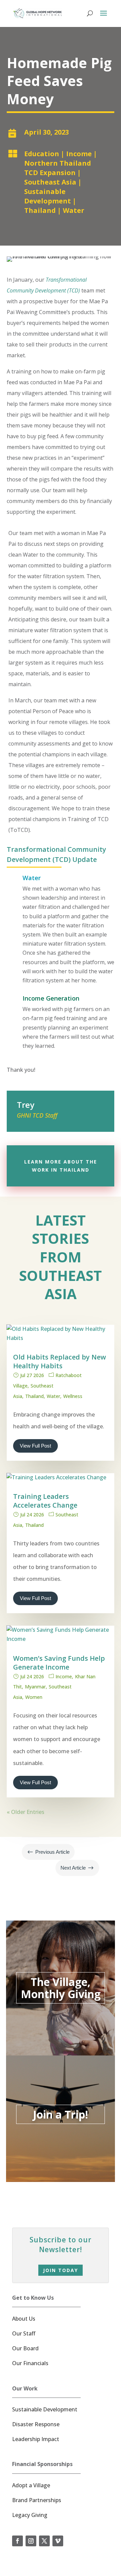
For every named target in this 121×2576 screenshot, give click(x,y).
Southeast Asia (50, 182)
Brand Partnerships (37, 2500)
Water (74, 210)
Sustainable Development (48, 196)
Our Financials (30, 2363)
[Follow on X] (44, 2541)
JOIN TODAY (61, 2270)
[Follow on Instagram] (31, 2541)
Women (34, 1697)
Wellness (73, 1396)
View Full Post (35, 1446)
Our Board (25, 2348)
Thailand (40, 210)
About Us (24, 2319)
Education (42, 154)
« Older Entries (26, 1812)
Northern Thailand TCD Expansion (58, 168)
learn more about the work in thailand (61, 1166)
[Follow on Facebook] (17, 2541)
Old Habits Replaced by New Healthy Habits (59, 1361)
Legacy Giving (30, 2515)
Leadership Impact (36, 2439)
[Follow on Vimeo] (58, 2541)
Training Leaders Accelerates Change (45, 1501)
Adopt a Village (31, 2485)
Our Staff (24, 2333)
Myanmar (35, 1687)
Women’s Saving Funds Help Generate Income (59, 1663)
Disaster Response (36, 2424)
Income (79, 154)
